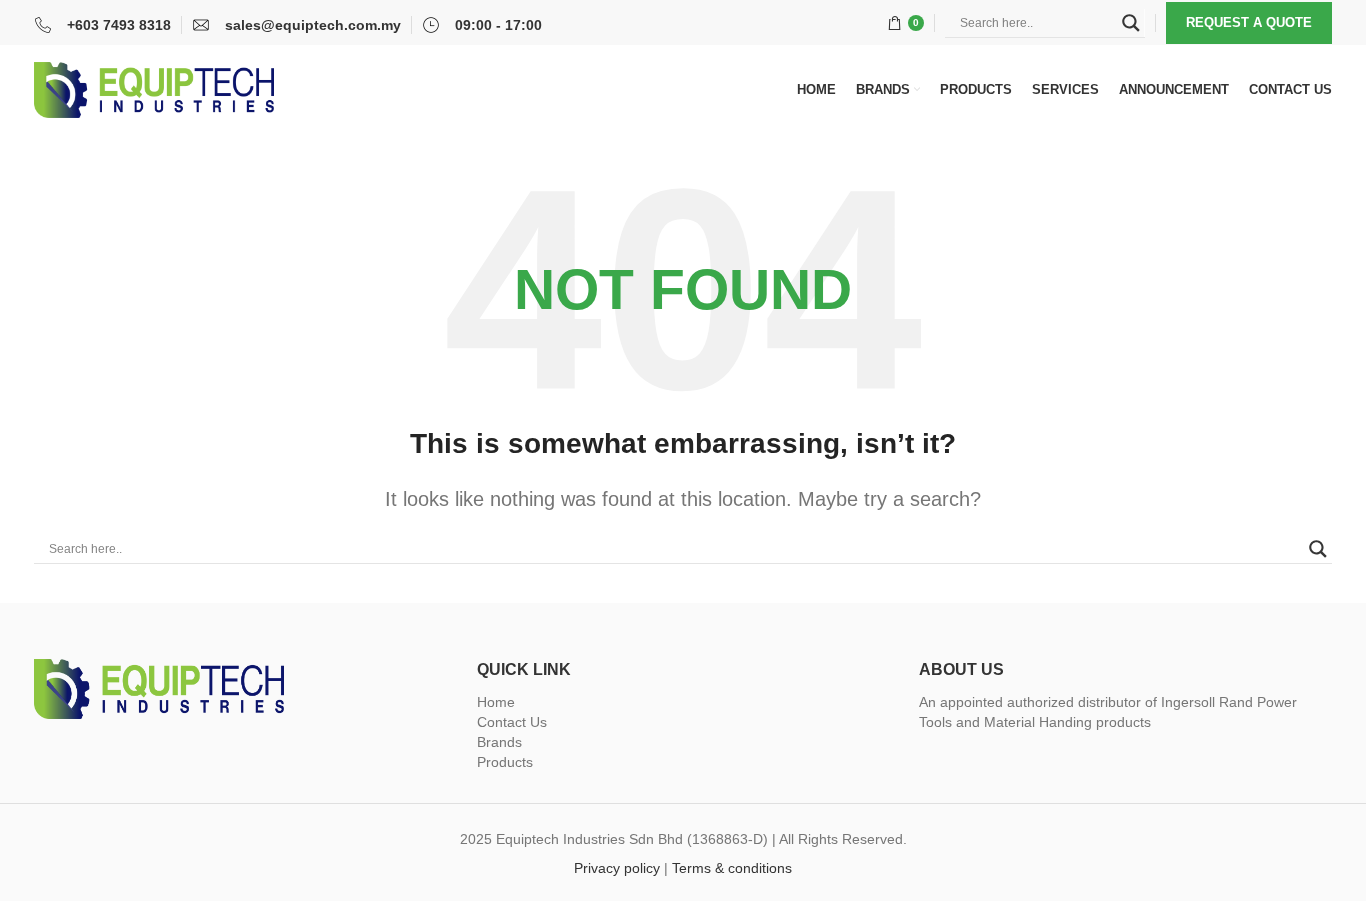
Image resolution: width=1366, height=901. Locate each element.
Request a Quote (1249, 22)
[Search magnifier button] (1131, 23)
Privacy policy (617, 868)
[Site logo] (154, 89)
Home (496, 702)
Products (505, 762)
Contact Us (512, 722)
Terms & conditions (732, 868)
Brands (499, 742)
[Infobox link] (102, 25)
